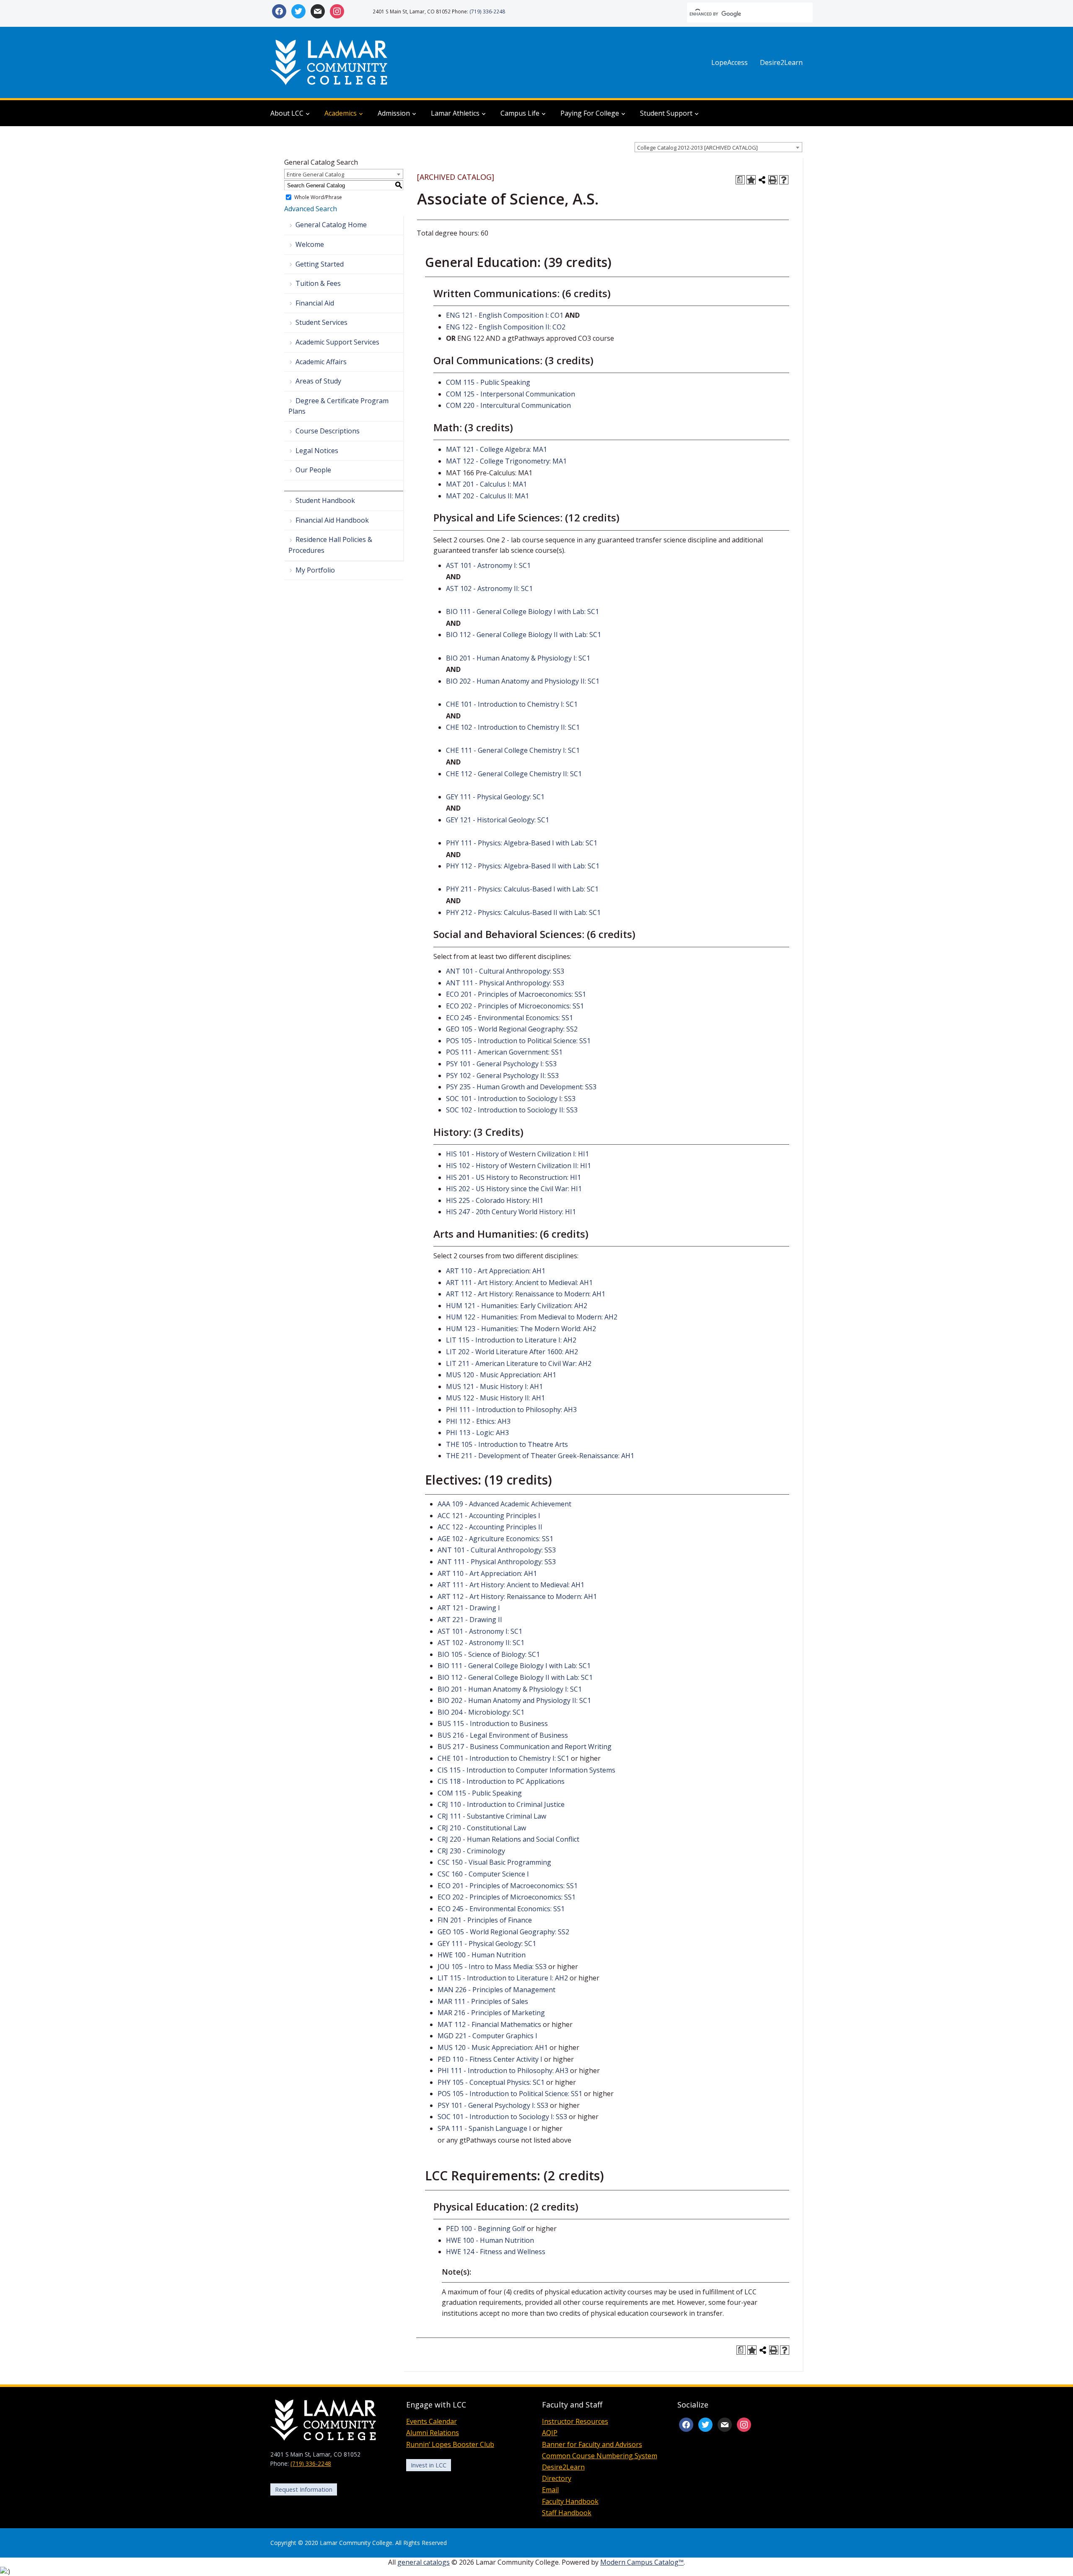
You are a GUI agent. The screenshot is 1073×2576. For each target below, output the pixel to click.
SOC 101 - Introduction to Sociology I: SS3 (511, 1099)
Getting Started (320, 264)
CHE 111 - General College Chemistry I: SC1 (513, 750)
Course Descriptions (328, 431)
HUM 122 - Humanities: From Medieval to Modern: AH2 (532, 1317)
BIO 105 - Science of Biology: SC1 (489, 1654)
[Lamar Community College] (329, 62)
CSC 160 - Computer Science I (483, 1874)
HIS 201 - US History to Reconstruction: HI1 (513, 1177)
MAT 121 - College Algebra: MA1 (496, 449)
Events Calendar (432, 2421)
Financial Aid (315, 303)
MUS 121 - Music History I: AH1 (494, 1386)
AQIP (550, 2433)
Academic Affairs (321, 362)
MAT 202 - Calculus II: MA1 (487, 496)
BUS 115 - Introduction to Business (493, 1723)
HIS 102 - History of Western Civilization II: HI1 (518, 1166)
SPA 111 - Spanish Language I (484, 2128)
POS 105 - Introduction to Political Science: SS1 (518, 1041)
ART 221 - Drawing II (470, 1620)
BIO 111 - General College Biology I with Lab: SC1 (522, 612)
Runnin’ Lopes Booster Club (450, 2444)
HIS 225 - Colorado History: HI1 (495, 1200)
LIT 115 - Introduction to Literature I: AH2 (511, 1340)
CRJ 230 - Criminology (471, 1851)
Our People (313, 470)
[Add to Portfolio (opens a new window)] (751, 180)
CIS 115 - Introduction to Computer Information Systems (526, 1770)
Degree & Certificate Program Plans (338, 406)
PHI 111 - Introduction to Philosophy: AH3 (511, 1410)
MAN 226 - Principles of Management (496, 1990)
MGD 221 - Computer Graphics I (487, 2036)
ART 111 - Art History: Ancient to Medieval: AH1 (519, 1283)
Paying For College (590, 113)
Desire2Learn (781, 62)
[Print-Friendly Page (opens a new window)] (773, 180)
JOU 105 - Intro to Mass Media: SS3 (492, 1967)
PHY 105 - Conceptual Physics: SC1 (491, 2082)
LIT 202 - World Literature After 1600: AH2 (512, 1352)
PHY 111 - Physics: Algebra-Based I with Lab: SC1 (522, 843)
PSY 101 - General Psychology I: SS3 (501, 1064)
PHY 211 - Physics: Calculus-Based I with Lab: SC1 (522, 889)
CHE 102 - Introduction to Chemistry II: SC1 (513, 727)
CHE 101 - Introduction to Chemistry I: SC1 (512, 704)
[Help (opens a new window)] (784, 180)
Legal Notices (317, 451)
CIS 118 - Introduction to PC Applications (501, 1781)
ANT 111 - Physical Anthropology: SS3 (505, 983)
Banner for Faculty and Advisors (592, 2444)
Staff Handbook (567, 2513)
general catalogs (424, 2562)
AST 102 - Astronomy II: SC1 (489, 588)
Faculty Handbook (570, 2501)
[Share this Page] (762, 180)
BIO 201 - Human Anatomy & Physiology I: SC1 (518, 658)
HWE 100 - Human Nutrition (482, 1955)
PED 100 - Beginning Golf (486, 2229)
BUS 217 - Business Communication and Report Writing (525, 1747)
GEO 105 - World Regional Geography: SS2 (512, 1029)
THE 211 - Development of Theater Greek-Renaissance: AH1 (540, 1456)
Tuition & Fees (318, 283)
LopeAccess (730, 62)
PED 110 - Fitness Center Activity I (490, 2059)
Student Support (666, 113)
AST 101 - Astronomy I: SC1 (488, 565)
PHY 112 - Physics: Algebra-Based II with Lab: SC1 (523, 866)
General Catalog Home (331, 225)
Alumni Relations (433, 2433)
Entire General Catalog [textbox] (315, 174)
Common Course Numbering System (600, 2456)
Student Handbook (325, 500)
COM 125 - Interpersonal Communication (511, 394)
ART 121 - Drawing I (469, 1608)
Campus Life (520, 113)
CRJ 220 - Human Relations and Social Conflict (508, 1839)
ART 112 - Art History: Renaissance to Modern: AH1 (526, 1294)
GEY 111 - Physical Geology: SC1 (495, 797)
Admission (394, 113)
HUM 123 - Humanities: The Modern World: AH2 (521, 1329)
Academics (341, 113)
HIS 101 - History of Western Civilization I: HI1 (517, 1154)
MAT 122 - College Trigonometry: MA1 (506, 461)
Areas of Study (318, 381)
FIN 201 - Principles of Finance (485, 1920)
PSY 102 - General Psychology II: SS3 (502, 1075)
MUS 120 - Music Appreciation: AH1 (501, 1375)
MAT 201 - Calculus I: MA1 (486, 484)
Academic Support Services (337, 342)
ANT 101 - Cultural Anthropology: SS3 (505, 971)
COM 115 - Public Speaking (488, 382)
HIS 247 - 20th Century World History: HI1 (511, 1212)
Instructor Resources (575, 2421)
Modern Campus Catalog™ (642, 2562)
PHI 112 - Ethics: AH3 (478, 1421)
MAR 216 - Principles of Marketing (491, 2013)
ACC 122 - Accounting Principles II (490, 1527)
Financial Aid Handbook (332, 520)
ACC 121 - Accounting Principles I (489, 1516)
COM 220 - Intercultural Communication (508, 405)
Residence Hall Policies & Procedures (330, 545)
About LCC (287, 113)
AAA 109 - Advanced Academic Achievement (504, 1504)
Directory (557, 2478)
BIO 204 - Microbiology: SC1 (481, 1712)
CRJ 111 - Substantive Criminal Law (492, 1816)
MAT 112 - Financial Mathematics (489, 2024)
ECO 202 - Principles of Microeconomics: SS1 (515, 1006)
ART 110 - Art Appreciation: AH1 (496, 1271)
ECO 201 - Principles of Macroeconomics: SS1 (516, 994)
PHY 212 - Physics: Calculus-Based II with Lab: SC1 (523, 912)
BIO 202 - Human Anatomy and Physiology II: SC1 (523, 681)
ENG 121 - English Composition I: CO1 (505, 315)
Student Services (321, 322)
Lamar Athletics (455, 113)
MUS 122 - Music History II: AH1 (495, 1398)
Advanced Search (311, 209)
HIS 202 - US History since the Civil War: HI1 (514, 1189)
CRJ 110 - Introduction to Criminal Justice (501, 1804)
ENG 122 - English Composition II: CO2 (506, 327)
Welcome (310, 244)
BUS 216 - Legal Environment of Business (503, 1735)
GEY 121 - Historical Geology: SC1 (498, 820)
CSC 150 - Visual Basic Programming (494, 1862)
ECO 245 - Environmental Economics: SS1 (509, 1018)
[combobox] (718, 147)
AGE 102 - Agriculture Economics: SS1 (495, 1539)
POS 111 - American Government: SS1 (504, 1052)
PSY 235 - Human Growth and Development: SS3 (521, 1087)
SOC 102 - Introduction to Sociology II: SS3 (512, 1110)
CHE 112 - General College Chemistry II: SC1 (514, 774)
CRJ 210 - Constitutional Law (482, 1828)
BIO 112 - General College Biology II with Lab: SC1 (524, 635)
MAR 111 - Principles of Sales (483, 2001)
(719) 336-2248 (487, 11)
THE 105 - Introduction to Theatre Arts (507, 1444)
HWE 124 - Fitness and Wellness (496, 2252)
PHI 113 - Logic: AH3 (477, 1433)
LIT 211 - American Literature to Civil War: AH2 (519, 1363)
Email (550, 2490)
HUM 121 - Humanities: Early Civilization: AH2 (517, 1306)
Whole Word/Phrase (318, 197)
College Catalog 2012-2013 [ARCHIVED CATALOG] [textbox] (697, 148)
